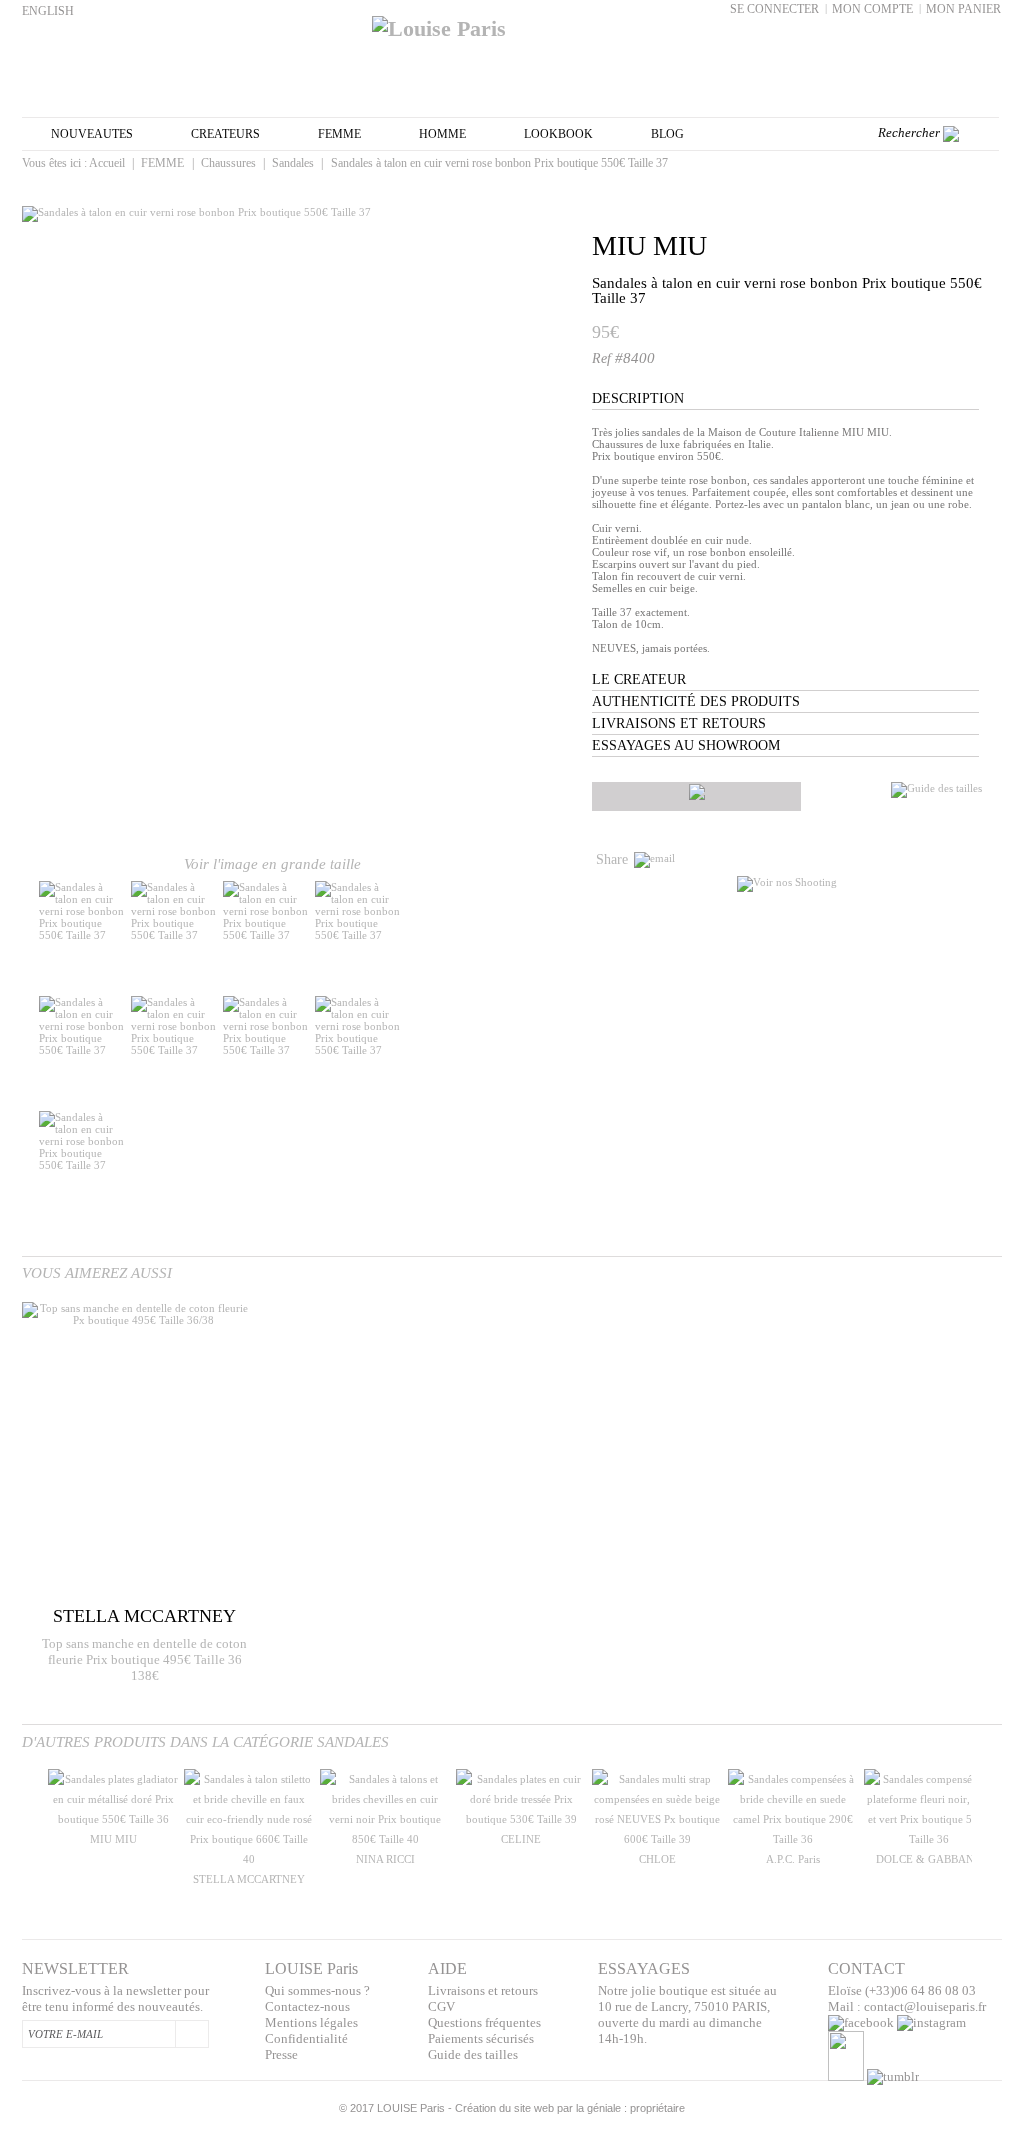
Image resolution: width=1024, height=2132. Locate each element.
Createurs (225, 134)
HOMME (442, 134)
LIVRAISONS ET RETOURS (679, 723)
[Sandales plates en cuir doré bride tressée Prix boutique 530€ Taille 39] (521, 1819)
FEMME (339, 134)
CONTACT (866, 1968)
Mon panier (963, 9)
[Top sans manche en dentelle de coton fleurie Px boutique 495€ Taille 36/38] (135, 1452)
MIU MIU (649, 245)
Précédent (26, 1828)
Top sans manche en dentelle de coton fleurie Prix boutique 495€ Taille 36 (144, 1651)
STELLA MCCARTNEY (249, 1879)
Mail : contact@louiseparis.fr (907, 2006)
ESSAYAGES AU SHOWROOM (686, 745)
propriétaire (657, 2108)
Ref (603, 358)
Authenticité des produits (696, 701)
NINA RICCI (385, 1859)
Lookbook (558, 134)
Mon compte (872, 9)
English (48, 11)
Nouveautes (92, 134)
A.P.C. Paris (793, 1859)
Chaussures (228, 163)
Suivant (504, 939)
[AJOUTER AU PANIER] (696, 796)
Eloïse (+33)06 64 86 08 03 (902, 1990)
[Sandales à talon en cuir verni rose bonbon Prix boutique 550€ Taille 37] (82, 935)
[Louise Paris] (512, 21)
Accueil (107, 163)
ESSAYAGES (644, 1968)
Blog (667, 134)
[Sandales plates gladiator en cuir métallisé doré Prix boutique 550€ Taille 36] (113, 1819)
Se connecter (774, 9)
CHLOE (657, 1859)
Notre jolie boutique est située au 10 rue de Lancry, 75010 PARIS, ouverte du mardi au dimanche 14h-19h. (687, 2014)
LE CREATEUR (639, 679)
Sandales (293, 163)
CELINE (521, 1839)
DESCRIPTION (638, 398)
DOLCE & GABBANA (929, 1859)
